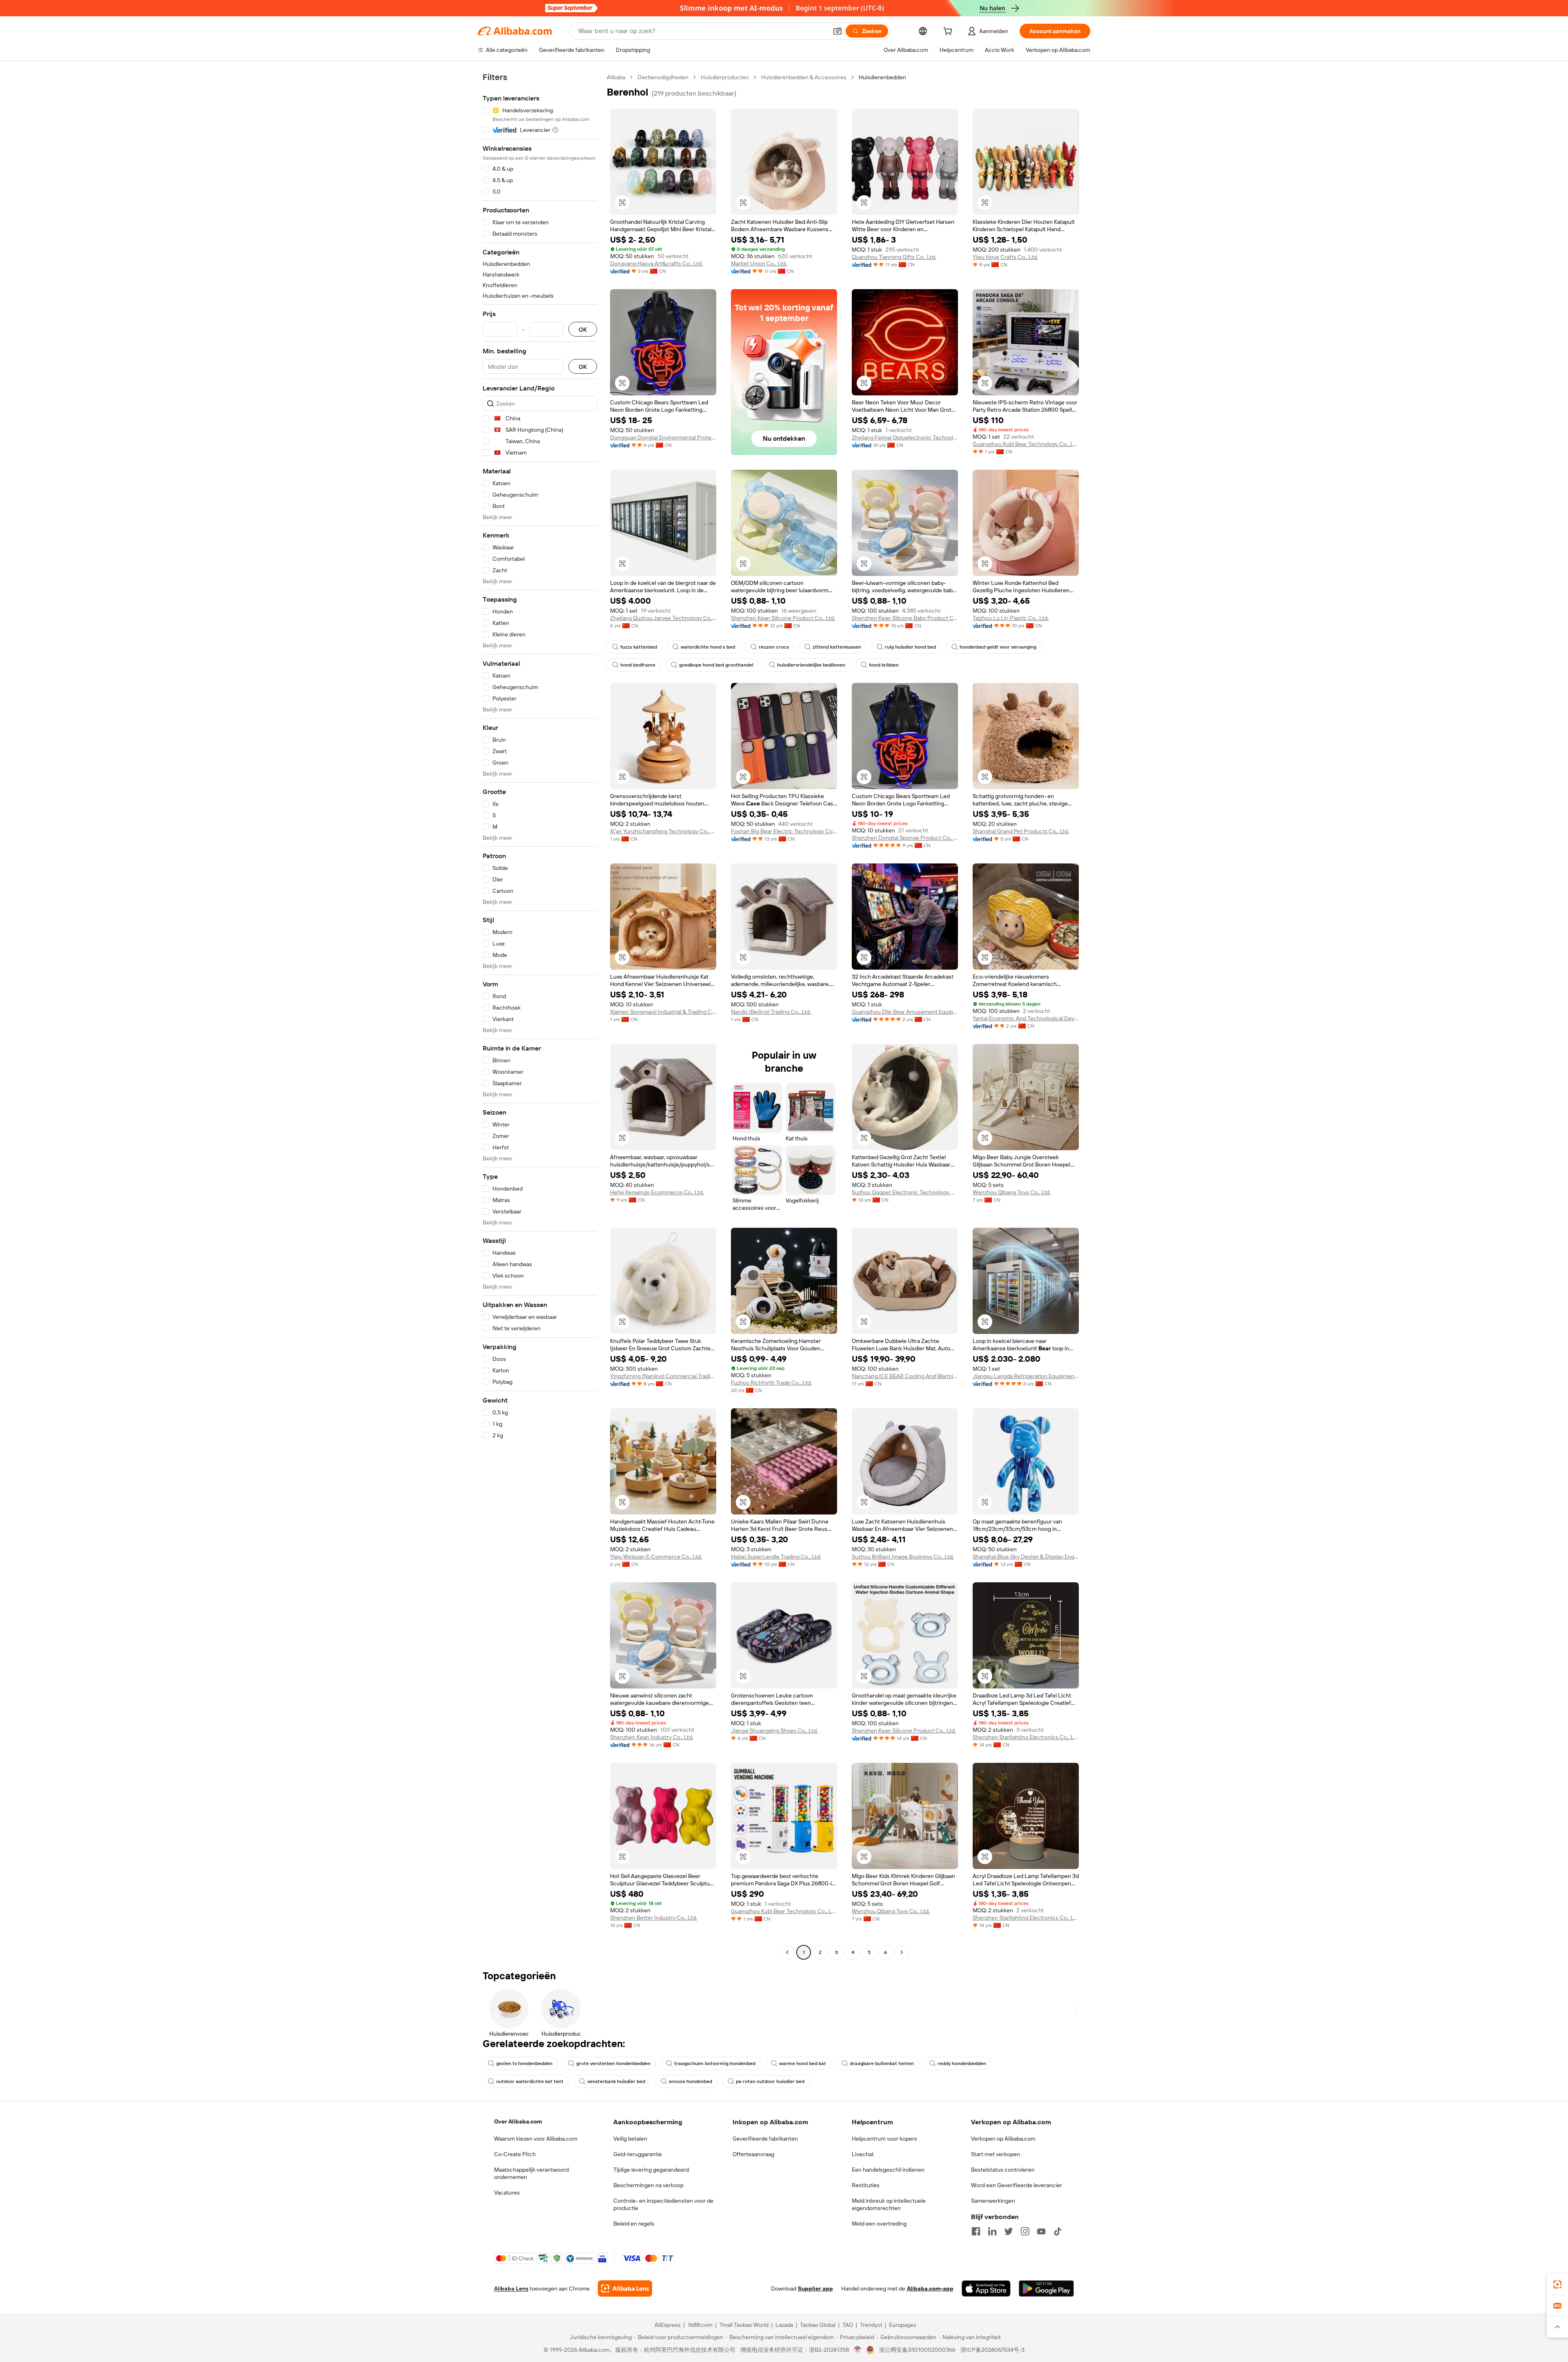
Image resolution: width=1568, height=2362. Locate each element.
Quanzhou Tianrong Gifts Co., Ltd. (894, 257)
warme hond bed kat (803, 2063)
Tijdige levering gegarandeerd (651, 2170)
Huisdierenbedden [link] (882, 77)
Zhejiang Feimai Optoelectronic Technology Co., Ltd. (905, 437)
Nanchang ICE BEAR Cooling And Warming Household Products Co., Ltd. (905, 1376)
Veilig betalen (630, 2139)
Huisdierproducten (725, 77)
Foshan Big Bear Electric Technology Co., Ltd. (784, 831)
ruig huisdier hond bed (910, 647)
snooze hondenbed (690, 2081)
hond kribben (884, 665)
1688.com (700, 2325)
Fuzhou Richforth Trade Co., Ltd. (771, 1383)
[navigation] (540, 1016)
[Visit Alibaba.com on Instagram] (1025, 2231)
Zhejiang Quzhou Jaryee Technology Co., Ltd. (663, 618)
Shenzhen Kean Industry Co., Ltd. (652, 1737)
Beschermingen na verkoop (648, 2185)
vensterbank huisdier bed (616, 2081)
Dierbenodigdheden (663, 77)
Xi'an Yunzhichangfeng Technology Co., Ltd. (663, 831)
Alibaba (616, 77)
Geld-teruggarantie (638, 2154)
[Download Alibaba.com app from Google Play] (1046, 2288)
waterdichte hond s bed (708, 647)
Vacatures (507, 2192)
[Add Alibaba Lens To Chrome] (625, 2288)
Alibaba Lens (511, 2288)
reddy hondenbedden (962, 2063)
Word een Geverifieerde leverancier (1017, 2185)
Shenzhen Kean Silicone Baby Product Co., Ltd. (905, 618)
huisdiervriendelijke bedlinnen (811, 665)
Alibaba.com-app (930, 2288)
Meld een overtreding (879, 2224)
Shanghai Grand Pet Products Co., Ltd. (1021, 831)
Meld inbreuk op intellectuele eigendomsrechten (889, 2204)
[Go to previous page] (787, 1952)
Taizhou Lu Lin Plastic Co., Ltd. (1011, 618)
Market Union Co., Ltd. (759, 263)
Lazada (784, 2325)
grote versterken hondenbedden (613, 2063)
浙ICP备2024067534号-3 (992, 2350)
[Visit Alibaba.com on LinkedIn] (992, 2231)
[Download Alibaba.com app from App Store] (986, 2288)
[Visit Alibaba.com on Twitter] (1009, 2231)
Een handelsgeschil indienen (888, 2170)
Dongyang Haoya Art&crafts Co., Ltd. (656, 263)
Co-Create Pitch (515, 2154)
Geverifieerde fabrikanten (765, 2139)
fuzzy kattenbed (639, 647)
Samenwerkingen (993, 2201)
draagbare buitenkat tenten (882, 2063)
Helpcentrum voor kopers (884, 2139)
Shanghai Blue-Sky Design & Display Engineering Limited (1026, 1557)
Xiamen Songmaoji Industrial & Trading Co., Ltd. (663, 1012)
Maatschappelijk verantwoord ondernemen (531, 2173)
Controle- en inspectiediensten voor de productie (663, 2204)
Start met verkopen (996, 2154)
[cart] (949, 32)
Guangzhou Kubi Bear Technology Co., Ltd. (1026, 444)
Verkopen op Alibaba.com (1003, 2139)
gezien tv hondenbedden (524, 2063)
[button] (837, 31)
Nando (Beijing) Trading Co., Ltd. (771, 1012)
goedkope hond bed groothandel (716, 665)
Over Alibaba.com (518, 2121)
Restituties (866, 2185)
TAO (848, 2325)
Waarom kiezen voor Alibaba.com (536, 2139)
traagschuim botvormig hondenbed (715, 2063)
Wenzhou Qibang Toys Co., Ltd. (1012, 1192)
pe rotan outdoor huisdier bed (770, 2081)
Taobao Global (818, 2325)
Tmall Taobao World (744, 2325)
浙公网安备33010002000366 (917, 2350)
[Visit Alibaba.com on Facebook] (976, 2231)
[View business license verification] (858, 2350)
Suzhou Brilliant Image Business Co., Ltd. (903, 1557)
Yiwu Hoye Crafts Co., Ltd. (1005, 257)
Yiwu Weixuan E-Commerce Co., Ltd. (656, 1557)
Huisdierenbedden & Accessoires (804, 77)
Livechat (863, 2154)
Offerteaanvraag (753, 2154)
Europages (903, 2325)
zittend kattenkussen (837, 647)
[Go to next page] (902, 1952)
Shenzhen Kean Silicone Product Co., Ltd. (783, 618)
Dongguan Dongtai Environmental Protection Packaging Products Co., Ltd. (663, 437)
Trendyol (871, 2325)
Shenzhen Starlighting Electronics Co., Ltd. (1026, 1737)
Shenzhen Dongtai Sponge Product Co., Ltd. (905, 838)
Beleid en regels (634, 2224)
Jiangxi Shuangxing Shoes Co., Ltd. (774, 1731)
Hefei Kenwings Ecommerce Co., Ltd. (657, 1192)
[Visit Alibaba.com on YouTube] (1041, 2231)
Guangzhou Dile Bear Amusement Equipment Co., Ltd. (905, 1012)
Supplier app (815, 2288)
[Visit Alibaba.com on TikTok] (1058, 2231)
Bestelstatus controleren (1003, 2170)
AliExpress (668, 2325)
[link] (1557, 2284)
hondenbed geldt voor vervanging (998, 647)
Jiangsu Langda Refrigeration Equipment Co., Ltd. (1026, 1376)
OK (583, 329)
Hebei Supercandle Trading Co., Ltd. (776, 1557)
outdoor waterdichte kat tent (530, 2081)
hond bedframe (638, 665)
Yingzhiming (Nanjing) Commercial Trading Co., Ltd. (663, 1376)
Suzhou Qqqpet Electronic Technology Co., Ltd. (905, 1192)
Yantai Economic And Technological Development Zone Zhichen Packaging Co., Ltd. (1026, 1018)
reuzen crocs (774, 647)
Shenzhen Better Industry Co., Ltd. (654, 1918)
